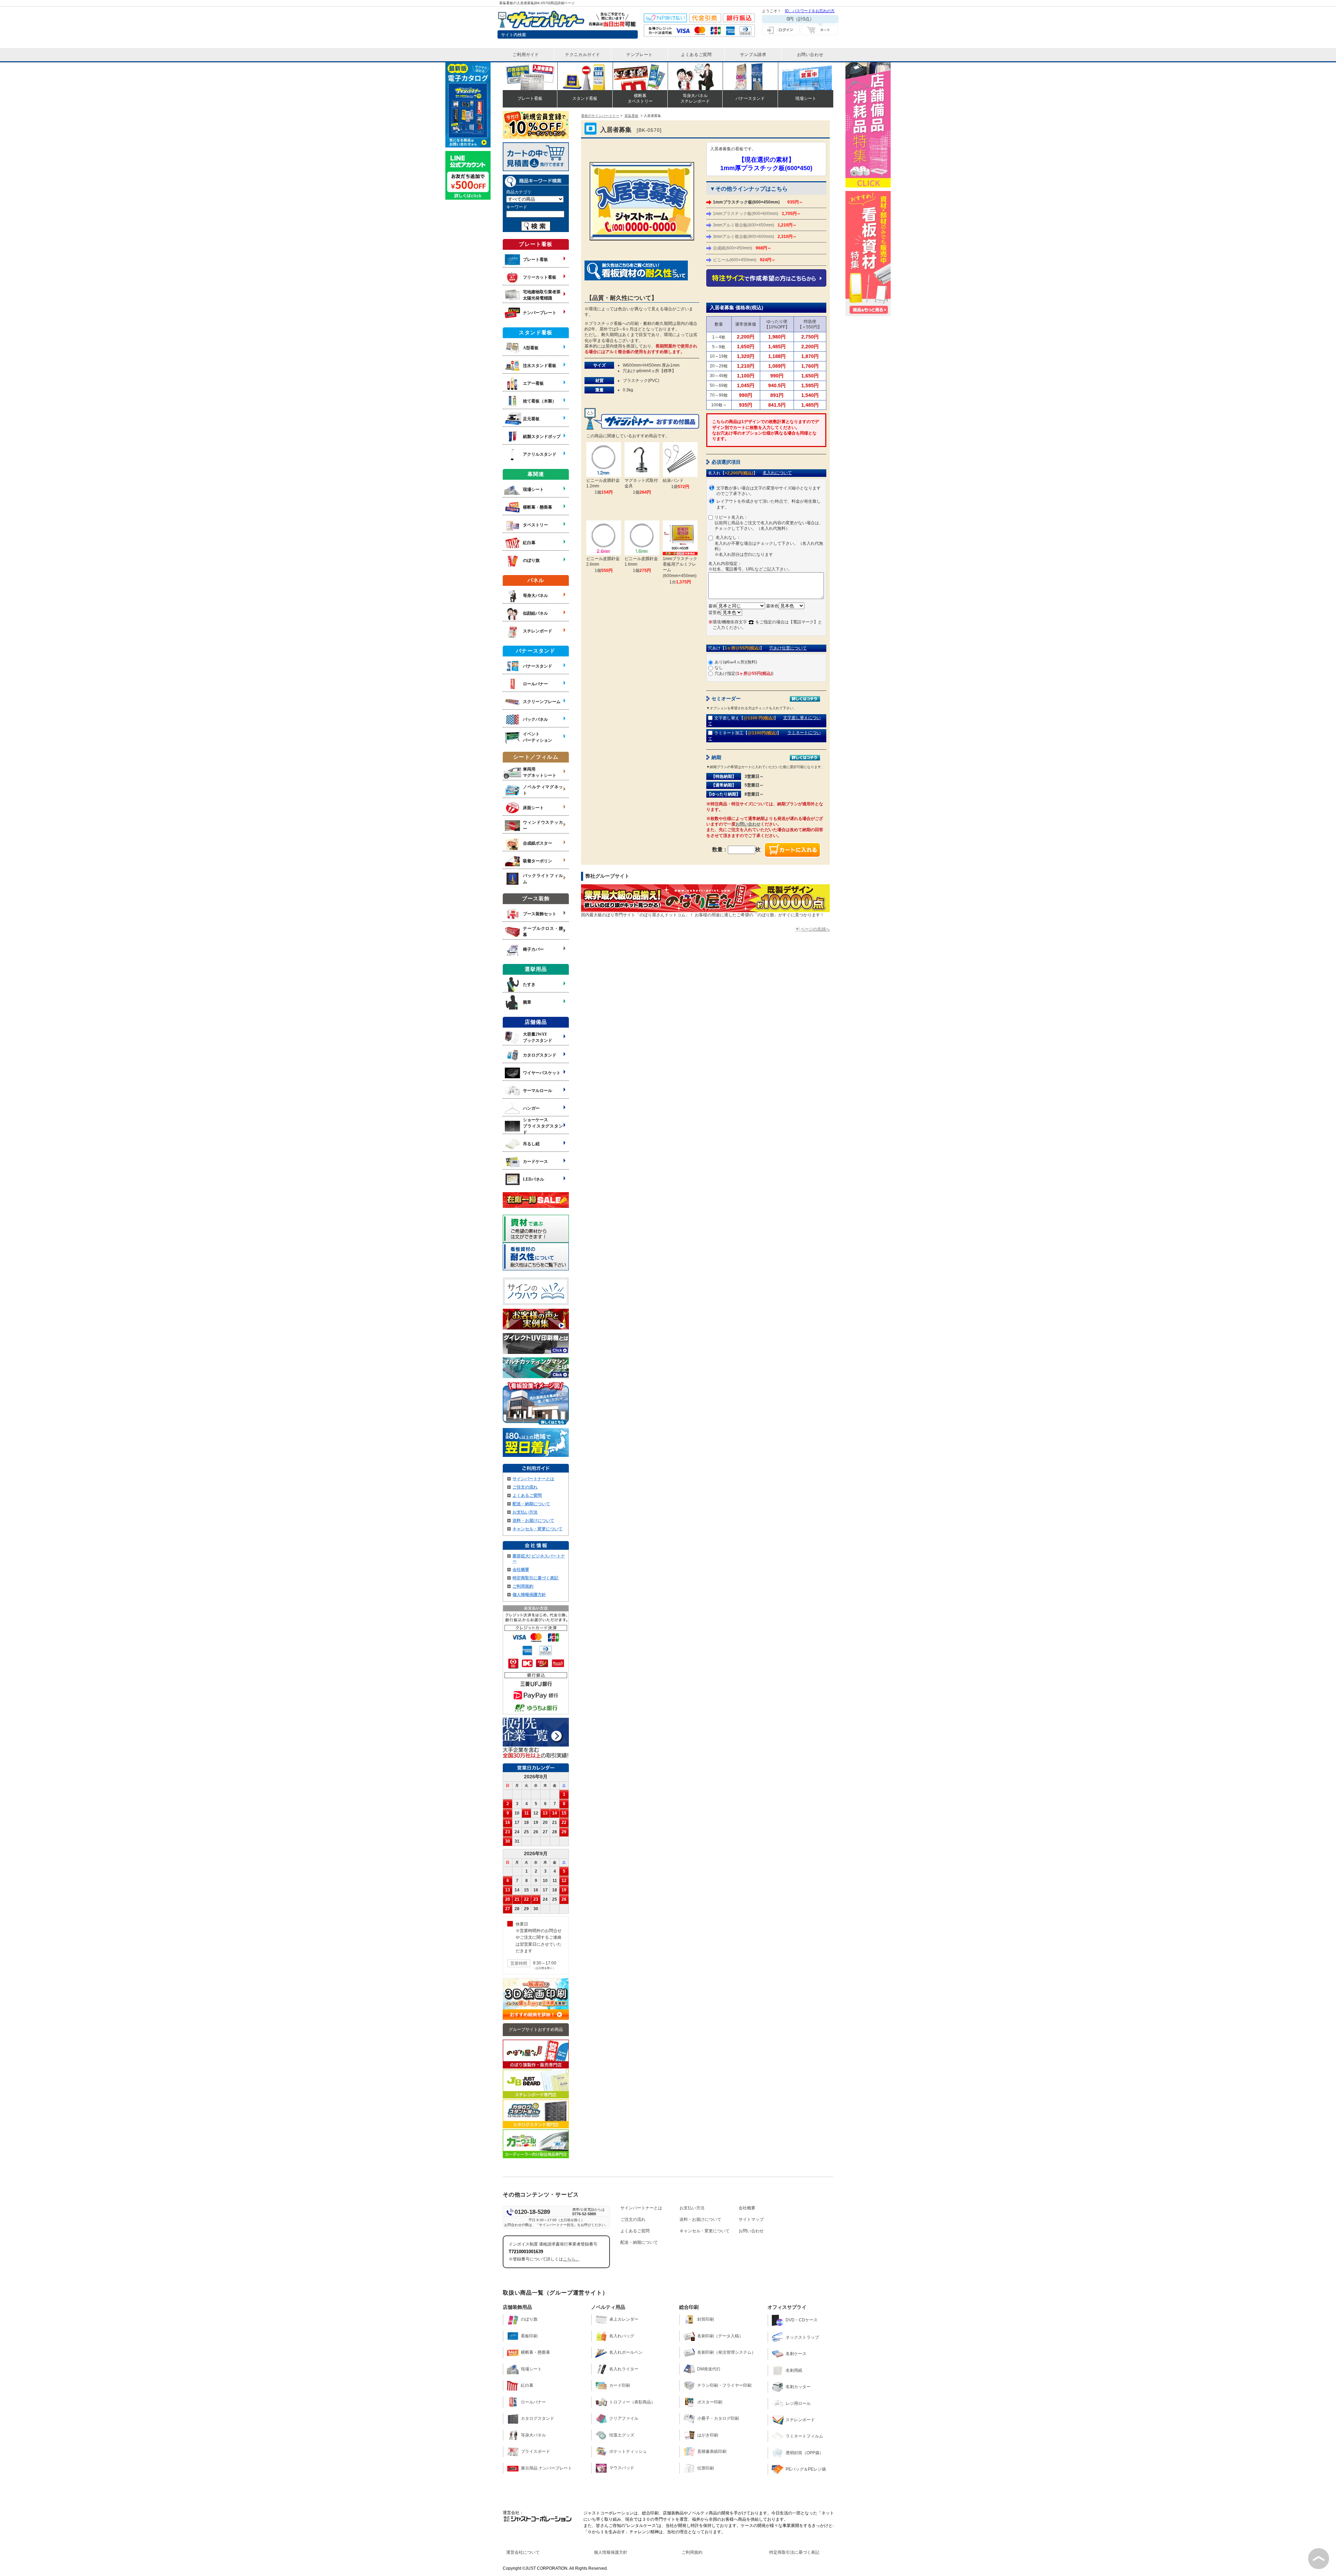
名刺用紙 (794, 2370)
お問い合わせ (748, 824)
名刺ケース (796, 2354)
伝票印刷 (706, 2468)
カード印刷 (620, 2385)
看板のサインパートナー (600, 116)
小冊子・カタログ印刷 (718, 2418)
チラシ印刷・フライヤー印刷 (724, 2385)
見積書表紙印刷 (712, 2451)
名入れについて (777, 473)
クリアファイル (624, 2418)
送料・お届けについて (533, 1521)
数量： (720, 849)
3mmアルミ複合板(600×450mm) (755, 225)
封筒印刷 (706, 2319)
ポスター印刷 (710, 2402)
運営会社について (523, 2552)
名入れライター (624, 2369)
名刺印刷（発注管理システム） (726, 2352)
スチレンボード (800, 2420)
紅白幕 (527, 2385)
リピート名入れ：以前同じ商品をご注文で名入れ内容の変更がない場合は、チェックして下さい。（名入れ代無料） (769, 523)
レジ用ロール (798, 2403)
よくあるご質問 (527, 1496)
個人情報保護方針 (529, 1595)
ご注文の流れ (525, 1487)
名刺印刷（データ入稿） (720, 2336)
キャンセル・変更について (538, 1529)
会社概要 (521, 1570)
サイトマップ (751, 2219)
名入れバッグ (622, 2336)
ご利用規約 (523, 1586)
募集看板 (631, 116)
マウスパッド (622, 2468)
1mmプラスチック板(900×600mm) (757, 214)
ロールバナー (533, 2402)
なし (719, 668)
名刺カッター (798, 2387)
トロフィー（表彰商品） (632, 2402)
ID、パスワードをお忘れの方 (810, 11)
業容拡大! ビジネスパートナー (539, 1559)
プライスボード (535, 2451)
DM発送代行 (709, 2369)
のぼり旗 (529, 2319)
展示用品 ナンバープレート (546, 2468)
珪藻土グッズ (622, 2435)
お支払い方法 (525, 1512)
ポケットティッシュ (628, 2451)
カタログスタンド (538, 2418)
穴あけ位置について (788, 648)
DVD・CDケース (802, 2320)
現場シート (531, 2369)
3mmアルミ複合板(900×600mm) (755, 237)
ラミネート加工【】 (748, 733)
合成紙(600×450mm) (742, 248)
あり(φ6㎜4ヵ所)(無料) (736, 662)
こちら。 (571, 2259)
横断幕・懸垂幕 (535, 2352)
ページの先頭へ (815, 929)
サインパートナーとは (533, 1479)
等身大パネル (533, 2435)
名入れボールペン (626, 2352)
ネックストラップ (802, 2337)
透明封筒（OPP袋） (805, 2453)
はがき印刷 (708, 2435)
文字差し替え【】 (746, 718)
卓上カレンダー (624, 2319)
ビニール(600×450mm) (744, 260)
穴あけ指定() (744, 673)
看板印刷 (529, 2336)
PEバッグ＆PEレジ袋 (806, 2469)
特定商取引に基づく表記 (535, 1578)
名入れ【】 (733, 473)
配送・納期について (531, 1504)
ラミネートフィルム (804, 2436)
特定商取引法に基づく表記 (794, 2552)
